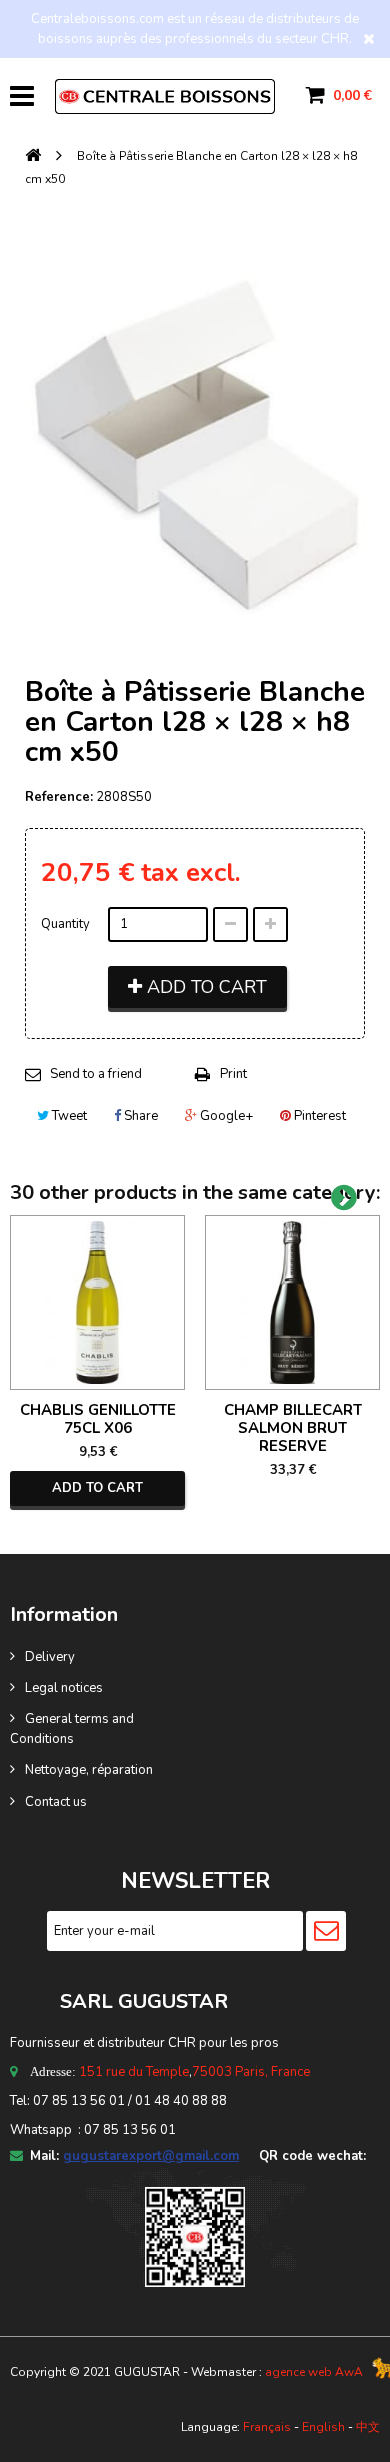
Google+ (225, 1116)
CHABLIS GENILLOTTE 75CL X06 (98, 1419)
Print (233, 1074)
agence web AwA (314, 2372)
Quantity (65, 924)
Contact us (56, 1802)
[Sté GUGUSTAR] (165, 96)
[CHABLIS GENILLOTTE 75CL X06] (97, 1302)
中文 (368, 2427)
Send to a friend (96, 1074)
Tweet (68, 1116)
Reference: (59, 797)
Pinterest (318, 1116)
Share (139, 1116)
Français (267, 2427)
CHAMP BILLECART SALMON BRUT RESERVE (293, 1428)
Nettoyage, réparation (89, 1770)
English (323, 2427)
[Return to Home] (33, 156)
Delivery (50, 1657)
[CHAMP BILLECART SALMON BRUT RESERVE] (292, 1302)
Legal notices (64, 1688)
